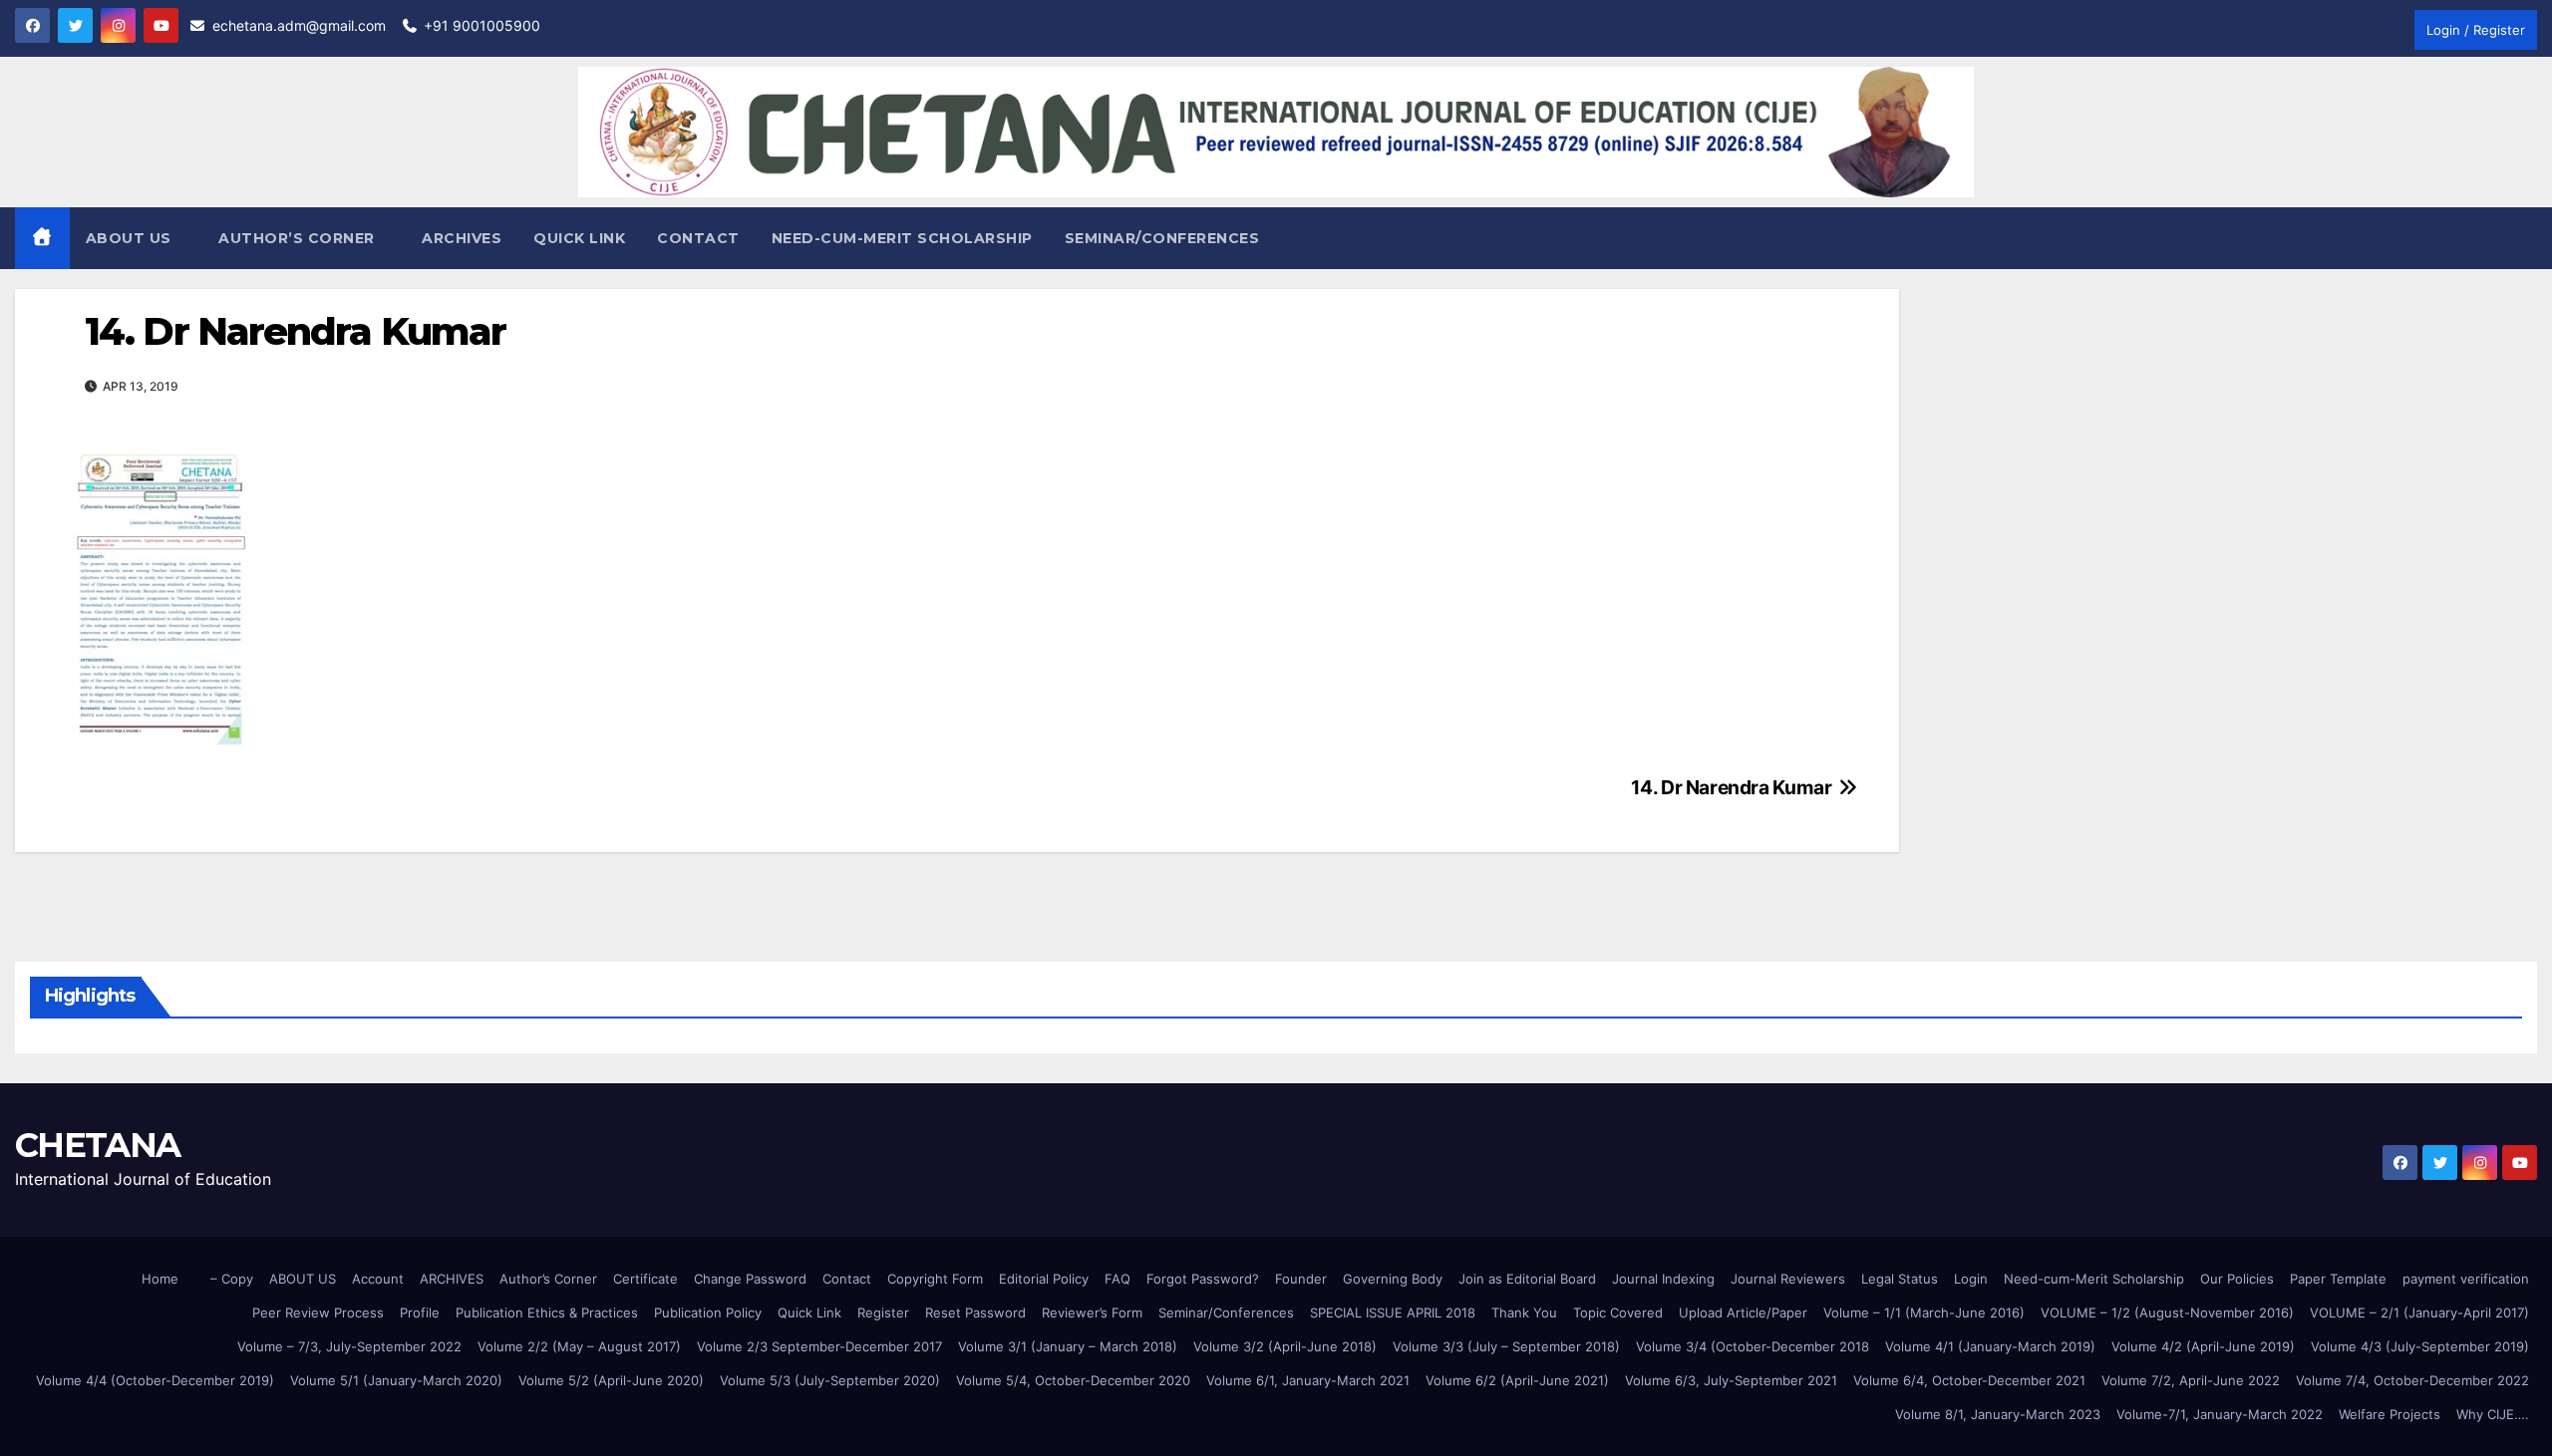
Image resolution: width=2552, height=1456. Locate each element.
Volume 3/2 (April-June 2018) (1285, 1346)
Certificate (645, 1279)
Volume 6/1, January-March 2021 (1308, 1380)
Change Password (750, 1279)
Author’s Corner (548, 1279)
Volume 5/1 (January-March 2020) (396, 1380)
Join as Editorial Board (1527, 1279)
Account (378, 1279)
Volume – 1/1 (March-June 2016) (1924, 1312)
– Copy (232, 1279)
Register (883, 1312)
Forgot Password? (1203, 1279)
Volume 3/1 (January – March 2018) (1068, 1346)
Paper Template (2338, 1279)
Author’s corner (299, 238)
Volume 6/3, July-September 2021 (1731, 1380)
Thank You (1524, 1312)
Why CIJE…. (2493, 1414)
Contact (698, 238)
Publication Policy (708, 1312)
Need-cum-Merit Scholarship (902, 238)
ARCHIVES (452, 1279)
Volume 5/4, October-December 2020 (1073, 1380)
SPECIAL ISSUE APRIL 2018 (1393, 1312)
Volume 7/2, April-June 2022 (2191, 1380)
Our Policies (2237, 1279)
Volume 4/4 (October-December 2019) (155, 1380)
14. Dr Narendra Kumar (1733, 787)
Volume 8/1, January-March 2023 (1998, 1414)
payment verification (2466, 1279)
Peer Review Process (318, 1312)
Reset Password (975, 1312)
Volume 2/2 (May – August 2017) (579, 1346)
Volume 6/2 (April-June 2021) (1517, 1380)
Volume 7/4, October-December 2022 (2412, 1380)
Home (160, 1279)
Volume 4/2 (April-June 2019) (2203, 1346)
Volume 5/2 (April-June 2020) (611, 1380)
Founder (1301, 1279)
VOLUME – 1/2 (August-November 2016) (2167, 1312)
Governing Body (1393, 1279)
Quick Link (579, 238)
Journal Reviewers (1788, 1279)
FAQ (1117, 1279)
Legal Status (1900, 1279)
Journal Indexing (1663, 1279)
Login (1971, 1279)
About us (131, 238)
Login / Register (2476, 30)
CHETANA (97, 1145)
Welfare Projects (2390, 1414)
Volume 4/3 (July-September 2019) (2420, 1346)
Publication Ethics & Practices (547, 1312)
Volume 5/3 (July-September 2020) (830, 1380)
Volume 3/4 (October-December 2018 (1753, 1346)
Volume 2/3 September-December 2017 (819, 1346)
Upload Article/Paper (1743, 1312)
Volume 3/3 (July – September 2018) (1506, 1346)
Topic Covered (1618, 1312)
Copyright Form (935, 1279)
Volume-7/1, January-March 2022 (2220, 1414)
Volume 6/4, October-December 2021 (1969, 1380)
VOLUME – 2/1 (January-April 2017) (2419, 1312)
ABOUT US (303, 1279)
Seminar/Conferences (1162, 238)
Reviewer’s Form (1092, 1312)
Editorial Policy (1044, 1279)
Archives (462, 238)
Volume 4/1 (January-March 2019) (1990, 1346)
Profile (420, 1312)
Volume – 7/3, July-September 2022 (349, 1346)
